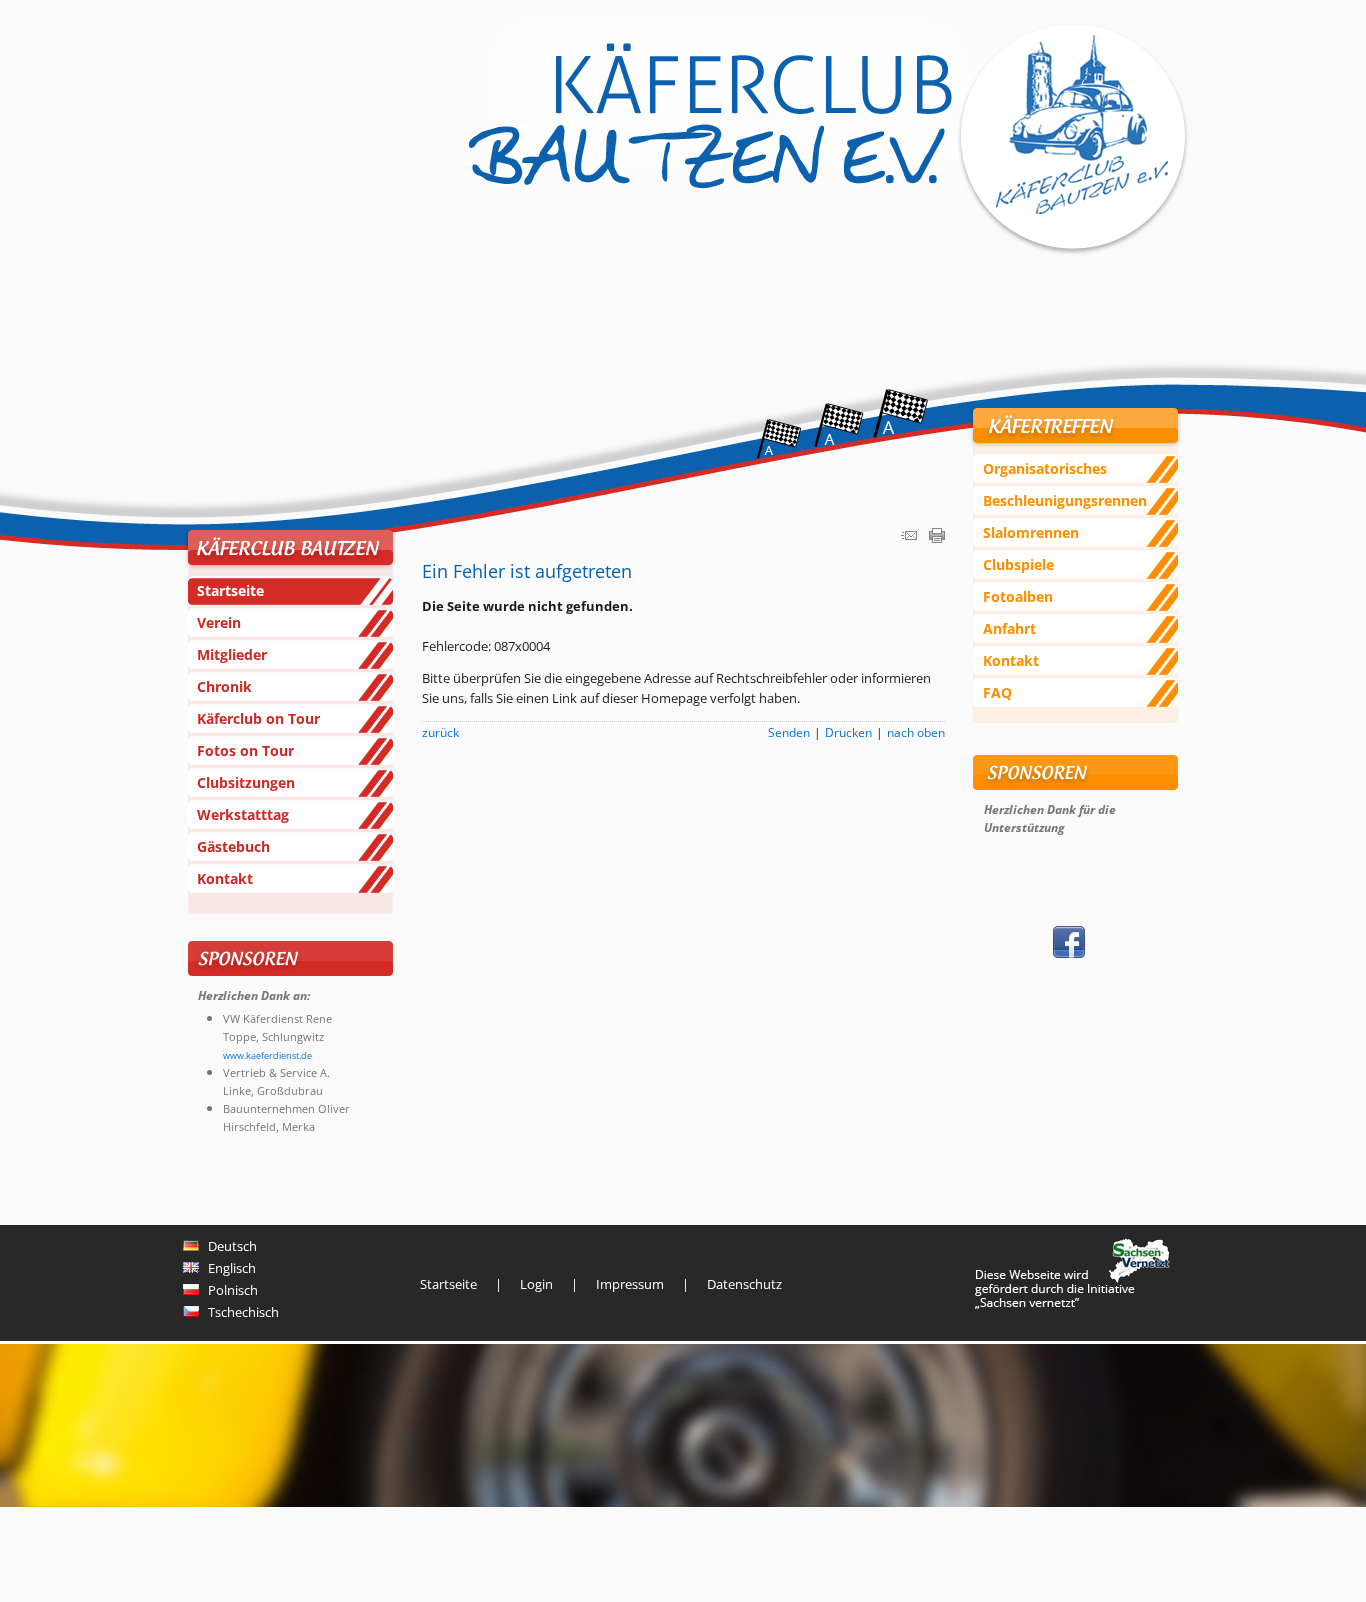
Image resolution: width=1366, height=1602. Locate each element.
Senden (789, 732)
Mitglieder (232, 654)
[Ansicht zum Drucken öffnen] (937, 538)
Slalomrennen (1031, 532)
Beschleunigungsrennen (1065, 500)
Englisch (227, 1268)
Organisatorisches (1045, 468)
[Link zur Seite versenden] (909, 538)
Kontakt (225, 878)
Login (536, 1284)
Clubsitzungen (246, 782)
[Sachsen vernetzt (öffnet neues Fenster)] (1072, 1304)
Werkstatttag (243, 814)
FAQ (997, 692)
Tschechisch (239, 1312)
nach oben (916, 732)
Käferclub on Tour (258, 718)
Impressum (630, 1284)
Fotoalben (1018, 596)
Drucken (848, 732)
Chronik (224, 686)
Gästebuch (233, 846)
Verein (219, 622)
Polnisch (228, 1290)
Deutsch (228, 1246)
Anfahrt (1009, 628)
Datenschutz (744, 1284)
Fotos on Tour (245, 750)
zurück (440, 732)
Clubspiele (1018, 564)
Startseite (230, 590)
